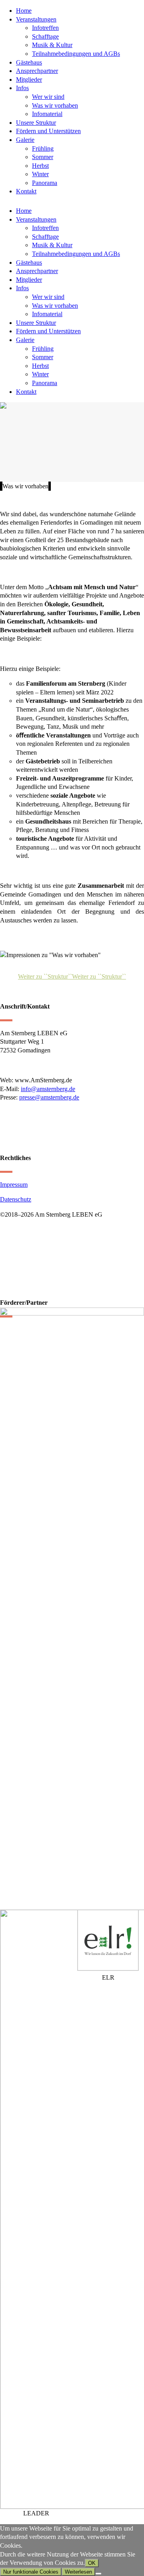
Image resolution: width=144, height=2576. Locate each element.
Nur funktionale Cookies (31, 2572)
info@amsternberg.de (48, 1089)
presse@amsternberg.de (49, 1097)
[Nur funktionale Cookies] (98, 2574)
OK (92, 2563)
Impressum (14, 1185)
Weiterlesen (78, 2572)
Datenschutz (16, 1199)
